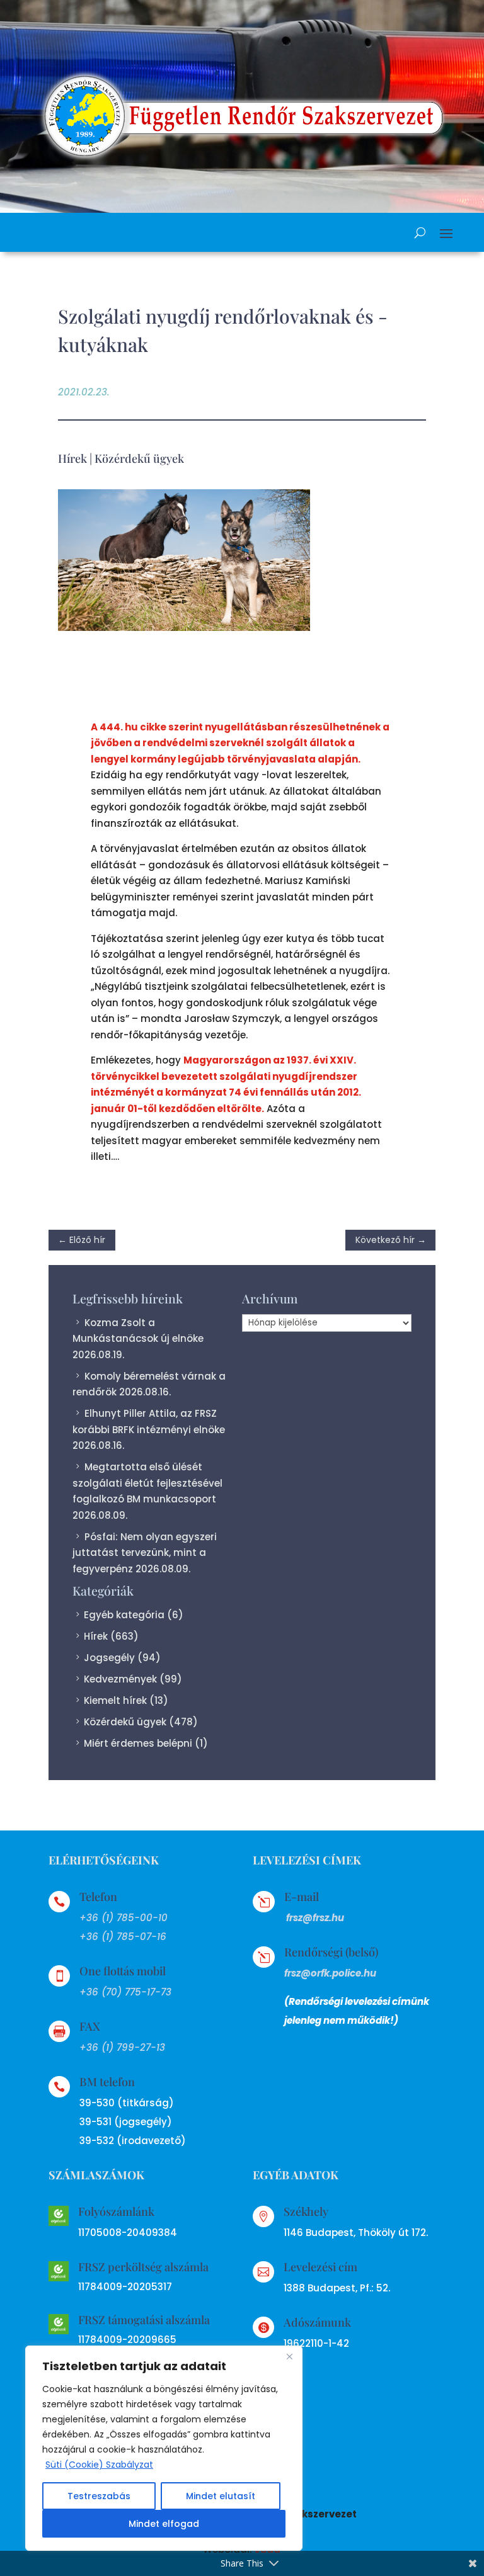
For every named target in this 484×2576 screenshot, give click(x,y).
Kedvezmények (120, 1679)
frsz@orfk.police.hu (330, 1973)
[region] (164, 2448)
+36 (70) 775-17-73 (125, 1992)
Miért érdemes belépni (138, 1743)
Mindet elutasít (221, 2496)
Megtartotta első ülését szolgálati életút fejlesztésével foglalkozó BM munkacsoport (147, 1483)
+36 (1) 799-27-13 (122, 2047)
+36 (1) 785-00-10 (124, 1918)
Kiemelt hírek (115, 1700)
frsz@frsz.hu (315, 1918)
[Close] (289, 2356)
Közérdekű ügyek (139, 458)
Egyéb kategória (124, 1615)
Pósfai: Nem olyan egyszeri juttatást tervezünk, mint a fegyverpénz (145, 1553)
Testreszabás (99, 2496)
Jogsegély (109, 1658)
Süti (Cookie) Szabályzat (99, 2465)
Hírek (72, 458)
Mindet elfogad (164, 2524)
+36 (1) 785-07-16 (123, 1937)
